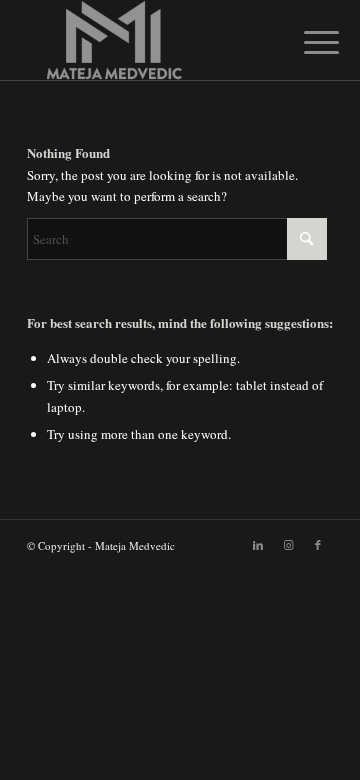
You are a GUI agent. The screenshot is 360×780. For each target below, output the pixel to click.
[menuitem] (306, 42)
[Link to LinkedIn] (258, 545)
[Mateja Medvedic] (149, 40)
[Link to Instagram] (288, 545)
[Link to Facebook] (318, 545)
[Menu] (306, 42)
